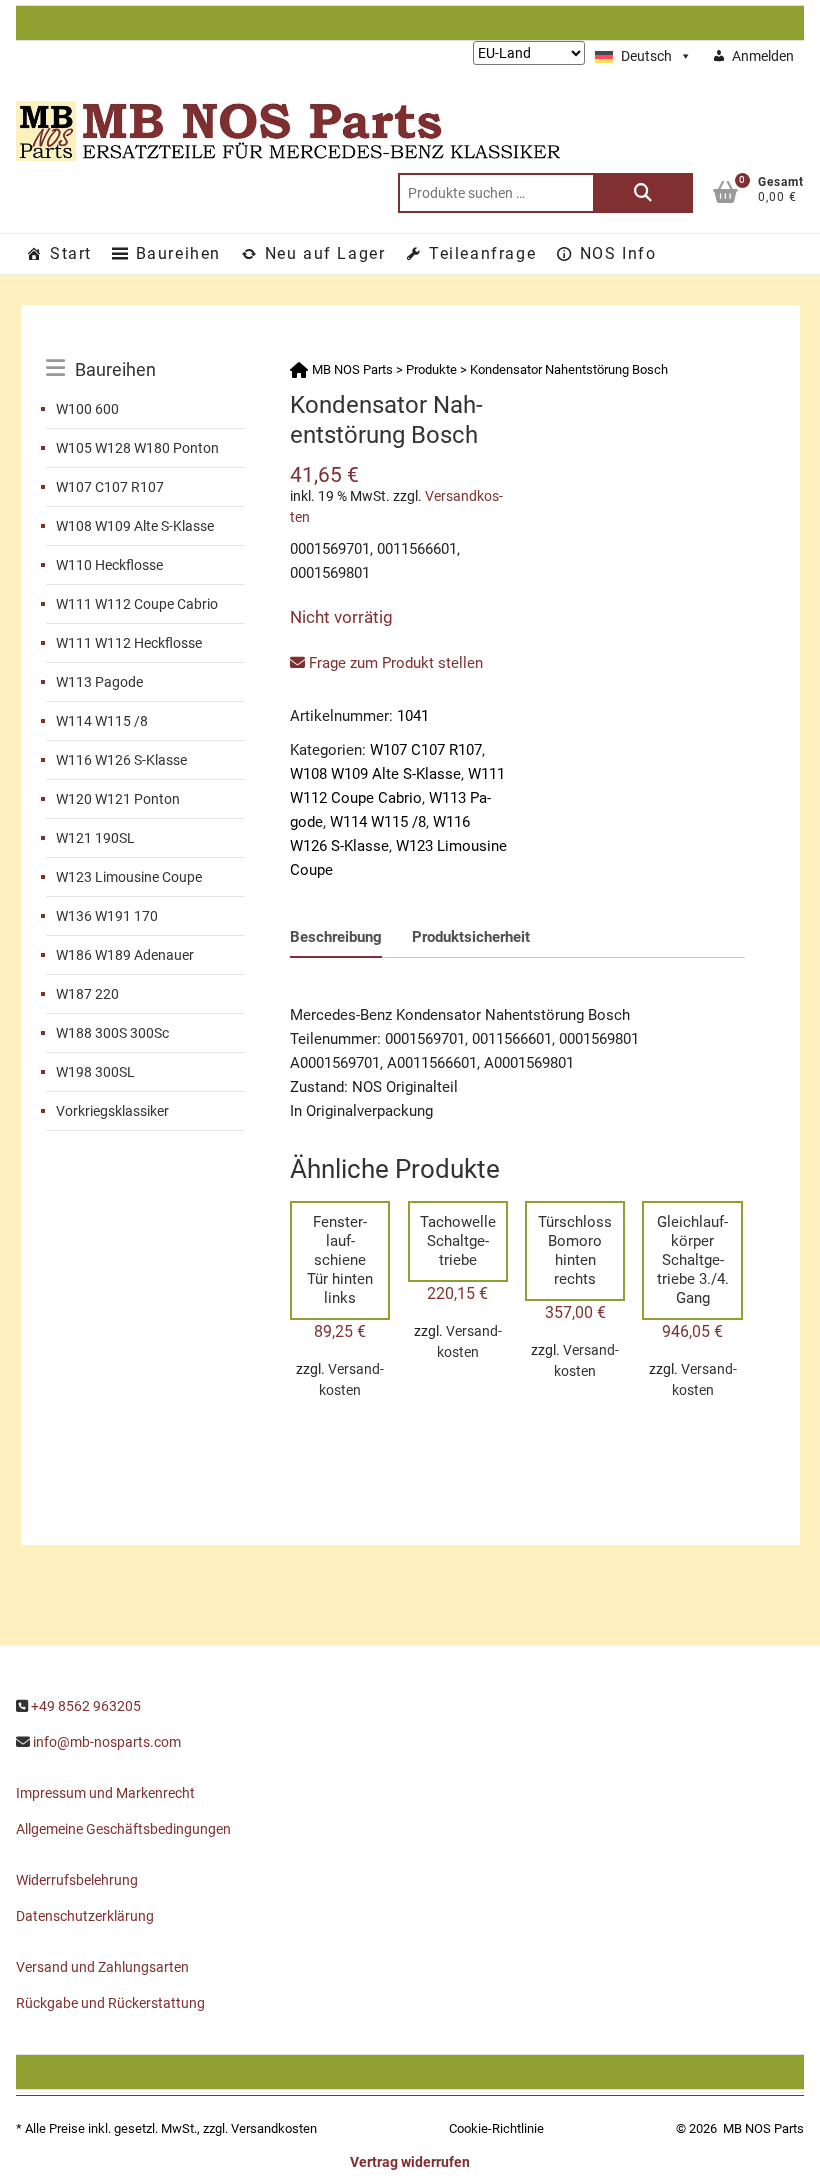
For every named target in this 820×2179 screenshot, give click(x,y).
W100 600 (87, 409)
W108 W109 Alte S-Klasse (135, 526)
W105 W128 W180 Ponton (137, 448)
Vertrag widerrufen (410, 2162)
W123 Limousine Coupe (129, 877)
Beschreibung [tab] (336, 937)
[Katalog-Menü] (145, 347)
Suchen (643, 193)
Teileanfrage (482, 253)
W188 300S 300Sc (112, 1033)
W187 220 (87, 994)
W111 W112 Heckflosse (129, 643)
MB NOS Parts (763, 2128)
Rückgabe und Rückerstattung (110, 2003)
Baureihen (178, 253)
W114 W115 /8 (102, 721)
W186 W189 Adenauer (125, 955)
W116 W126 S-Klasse (121, 760)
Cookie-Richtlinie (496, 2128)
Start (71, 253)
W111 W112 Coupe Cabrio (137, 604)
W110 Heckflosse (109, 565)
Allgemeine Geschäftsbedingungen (123, 1829)
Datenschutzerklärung (85, 1916)
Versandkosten (274, 2128)
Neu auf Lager (325, 253)
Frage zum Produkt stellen (394, 663)
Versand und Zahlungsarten (102, 1967)
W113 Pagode (99, 682)
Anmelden (763, 56)
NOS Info (618, 253)
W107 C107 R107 (110, 487)
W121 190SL (95, 838)
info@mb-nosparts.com (107, 1742)
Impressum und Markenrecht (105, 1793)
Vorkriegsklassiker (112, 1111)
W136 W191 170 (107, 916)
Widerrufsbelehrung (77, 1880)
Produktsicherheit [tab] (471, 937)
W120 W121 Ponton (118, 799)
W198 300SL (95, 1072)
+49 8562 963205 (86, 1706)
